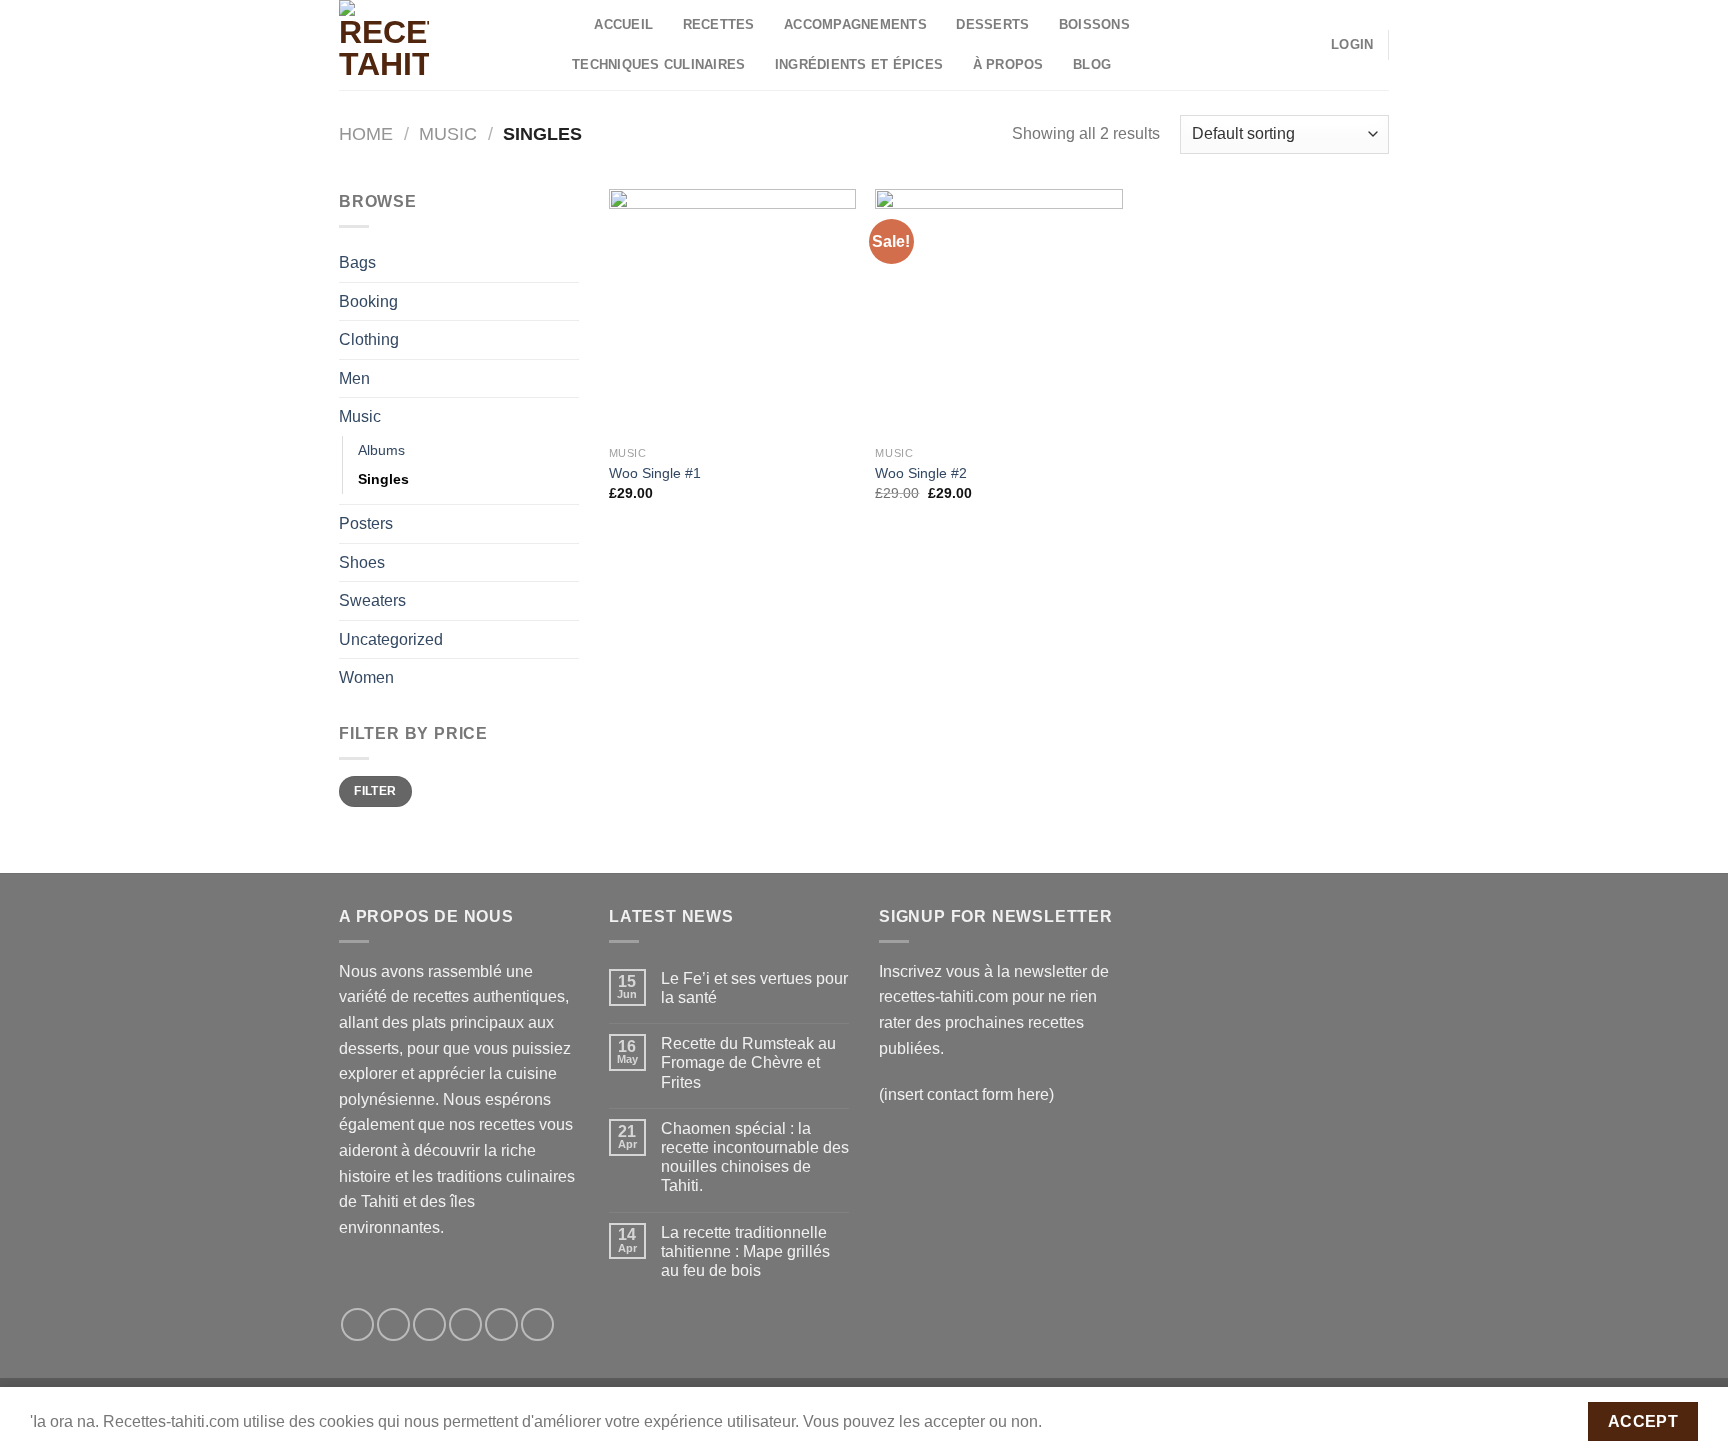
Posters (366, 523)
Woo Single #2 (921, 473)
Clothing (369, 339)
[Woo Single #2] (998, 312)
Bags (357, 262)
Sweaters (372, 600)
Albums (381, 450)
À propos (1008, 64)
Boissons (1094, 24)
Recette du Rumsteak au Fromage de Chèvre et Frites (748, 1062)
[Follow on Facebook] (357, 1324)
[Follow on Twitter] (465, 1324)
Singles (383, 479)
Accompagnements (855, 24)
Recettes (719, 24)
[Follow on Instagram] (393, 1324)
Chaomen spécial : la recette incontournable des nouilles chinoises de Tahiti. (755, 1157)
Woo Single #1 (655, 473)
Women (366, 677)
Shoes (362, 562)
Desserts (992, 24)
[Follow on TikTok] (429, 1324)
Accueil (623, 24)
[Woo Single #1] (732, 312)
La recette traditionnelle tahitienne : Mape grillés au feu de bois (745, 1251)
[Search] (572, 25)
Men (354, 378)
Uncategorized (391, 639)
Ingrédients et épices (859, 64)
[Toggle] (571, 340)
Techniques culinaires (658, 64)
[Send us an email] (501, 1324)
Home (366, 133)
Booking (368, 301)
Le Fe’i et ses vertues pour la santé (754, 988)
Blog (1092, 64)
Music (448, 133)
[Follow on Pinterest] (537, 1324)
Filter (375, 791)
